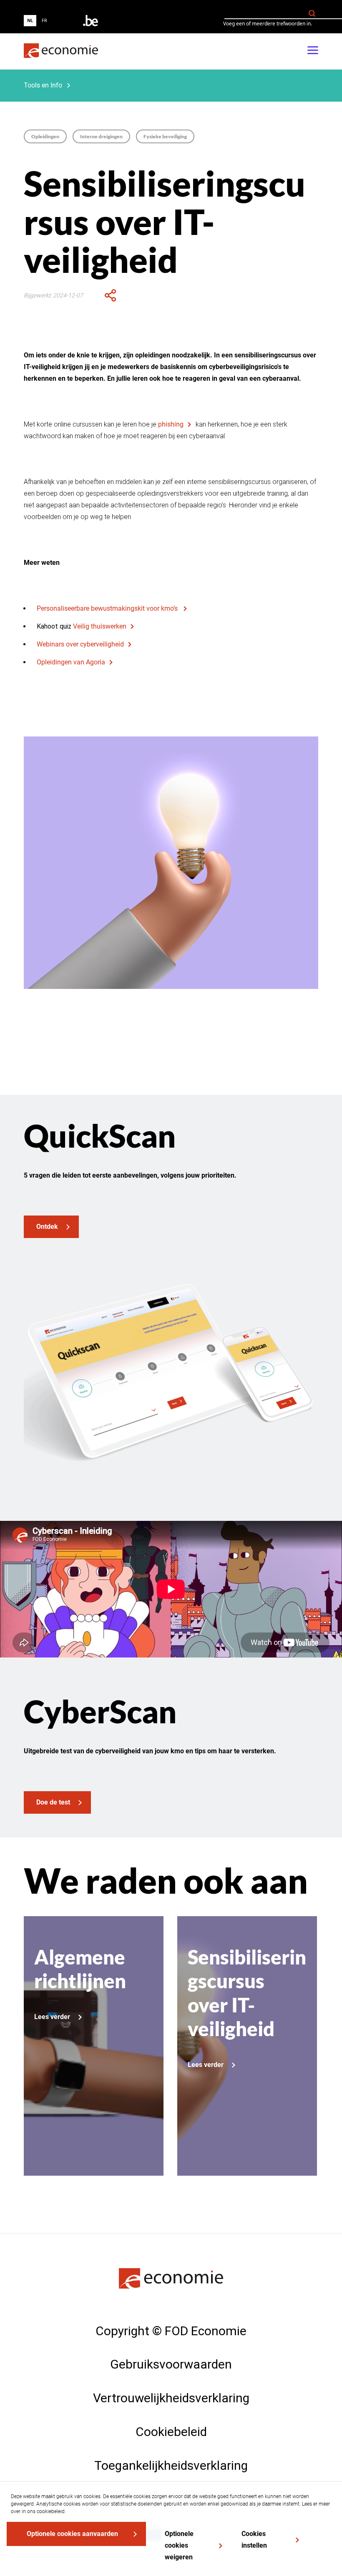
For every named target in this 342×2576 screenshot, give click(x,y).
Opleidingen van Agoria (71, 662)
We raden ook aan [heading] (166, 1881)
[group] (37, 21)
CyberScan (100, 1711)
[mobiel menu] (313, 51)
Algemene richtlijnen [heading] (80, 1969)
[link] (61, 51)
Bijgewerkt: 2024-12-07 (53, 295)
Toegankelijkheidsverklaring (171, 2465)
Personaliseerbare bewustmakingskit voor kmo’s (108, 608)
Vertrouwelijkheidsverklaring (171, 2398)
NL (30, 21)
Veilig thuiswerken (100, 626)
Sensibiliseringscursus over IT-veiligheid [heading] (165, 222)
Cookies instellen (254, 2540)
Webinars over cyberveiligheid (80, 644)
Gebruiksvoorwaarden (171, 2364)
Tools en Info (43, 85)
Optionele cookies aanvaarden (72, 2534)
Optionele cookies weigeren (179, 2545)
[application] (110, 295)
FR (44, 21)
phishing (171, 424)
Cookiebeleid (171, 2432)
